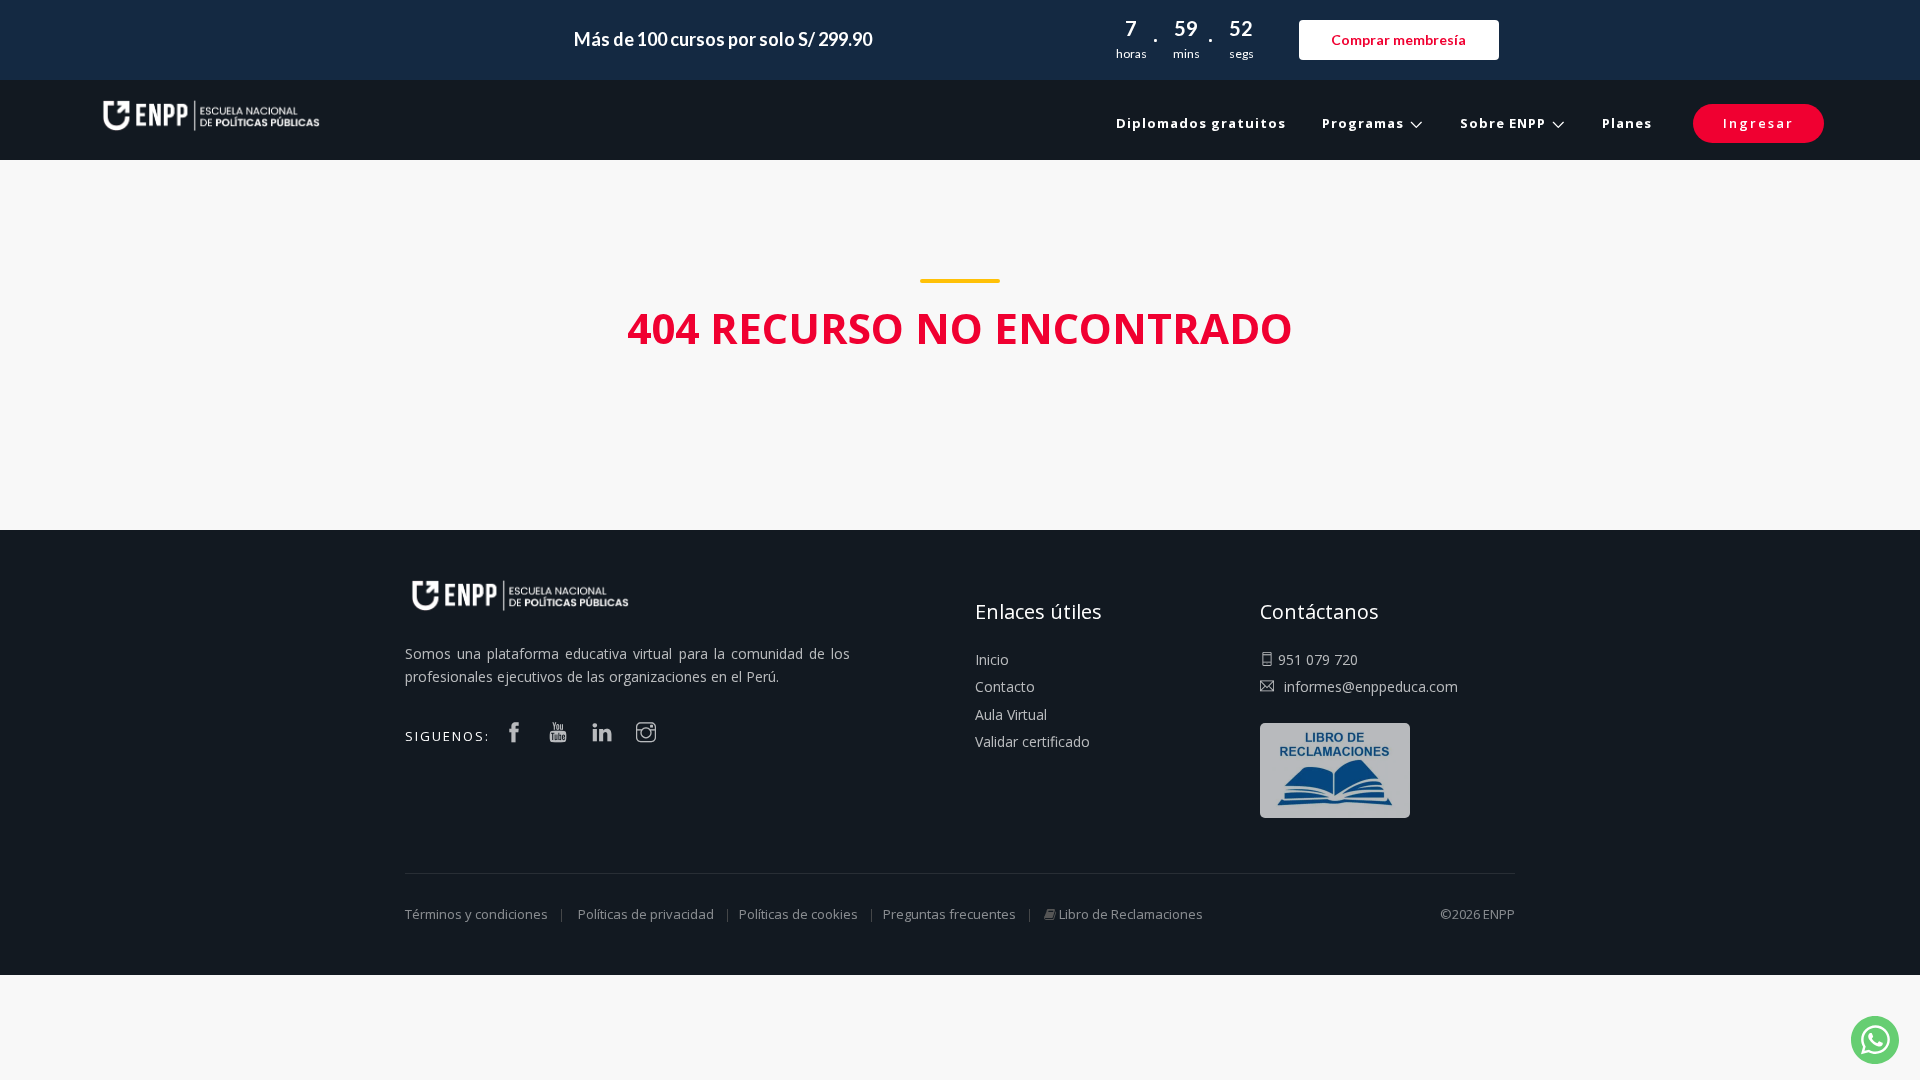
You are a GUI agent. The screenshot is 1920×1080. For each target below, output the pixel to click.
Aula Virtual (1011, 714)
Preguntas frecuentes (949, 914)
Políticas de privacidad (646, 914)
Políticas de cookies (798, 914)
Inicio (992, 659)
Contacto (1005, 686)
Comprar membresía (1398, 39)
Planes (1627, 123)
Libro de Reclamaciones (1131, 914)
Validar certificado (1032, 741)
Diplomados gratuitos (1201, 123)
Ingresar (1758, 123)
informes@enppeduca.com (1371, 686)
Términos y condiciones (476, 914)
